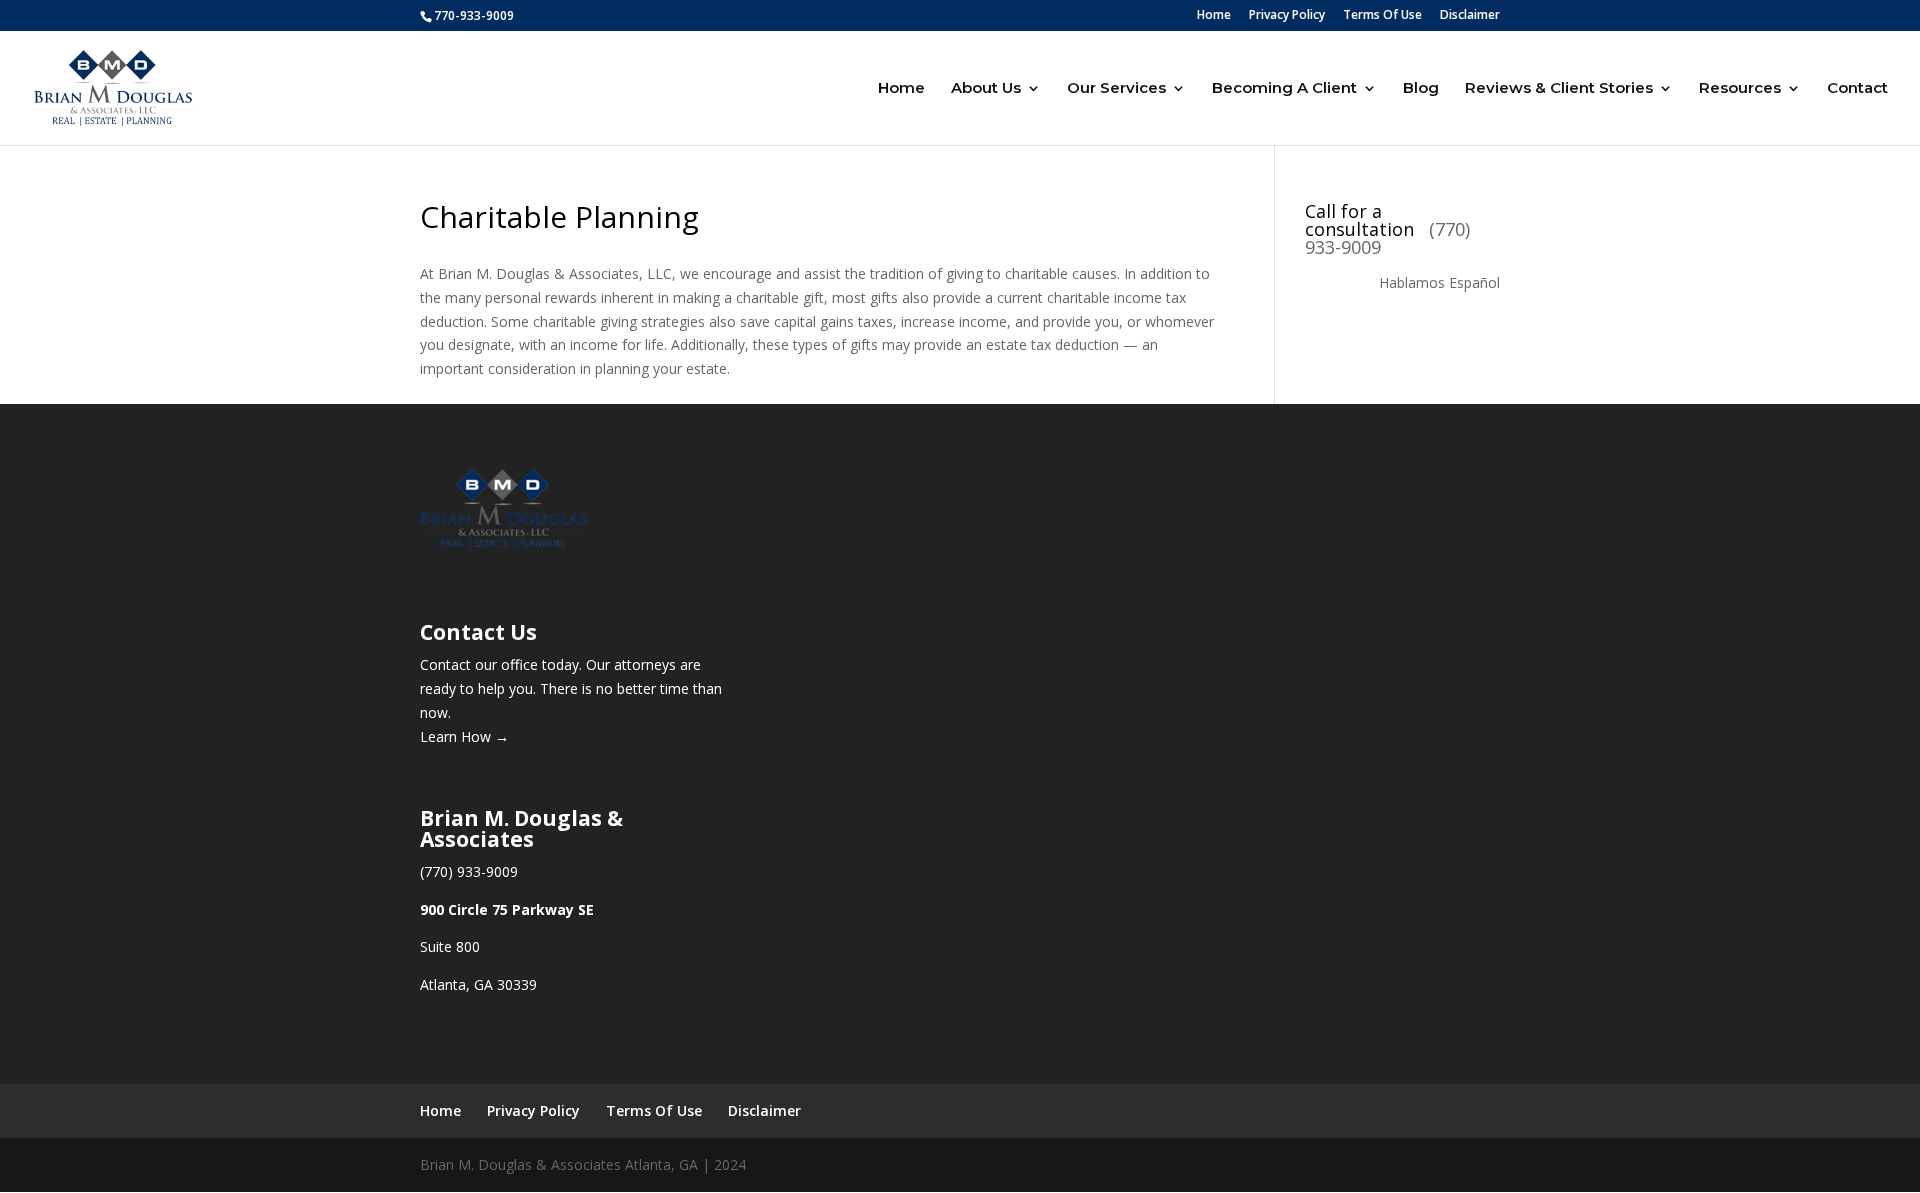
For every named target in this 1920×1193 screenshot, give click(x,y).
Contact (1857, 89)
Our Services (1116, 89)
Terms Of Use (1382, 16)
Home (1214, 16)
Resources (1740, 89)
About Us (986, 89)
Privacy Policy (1287, 16)
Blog (1421, 89)
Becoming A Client (1284, 89)
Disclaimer (1470, 16)
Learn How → (464, 736)
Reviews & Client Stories (1559, 89)
